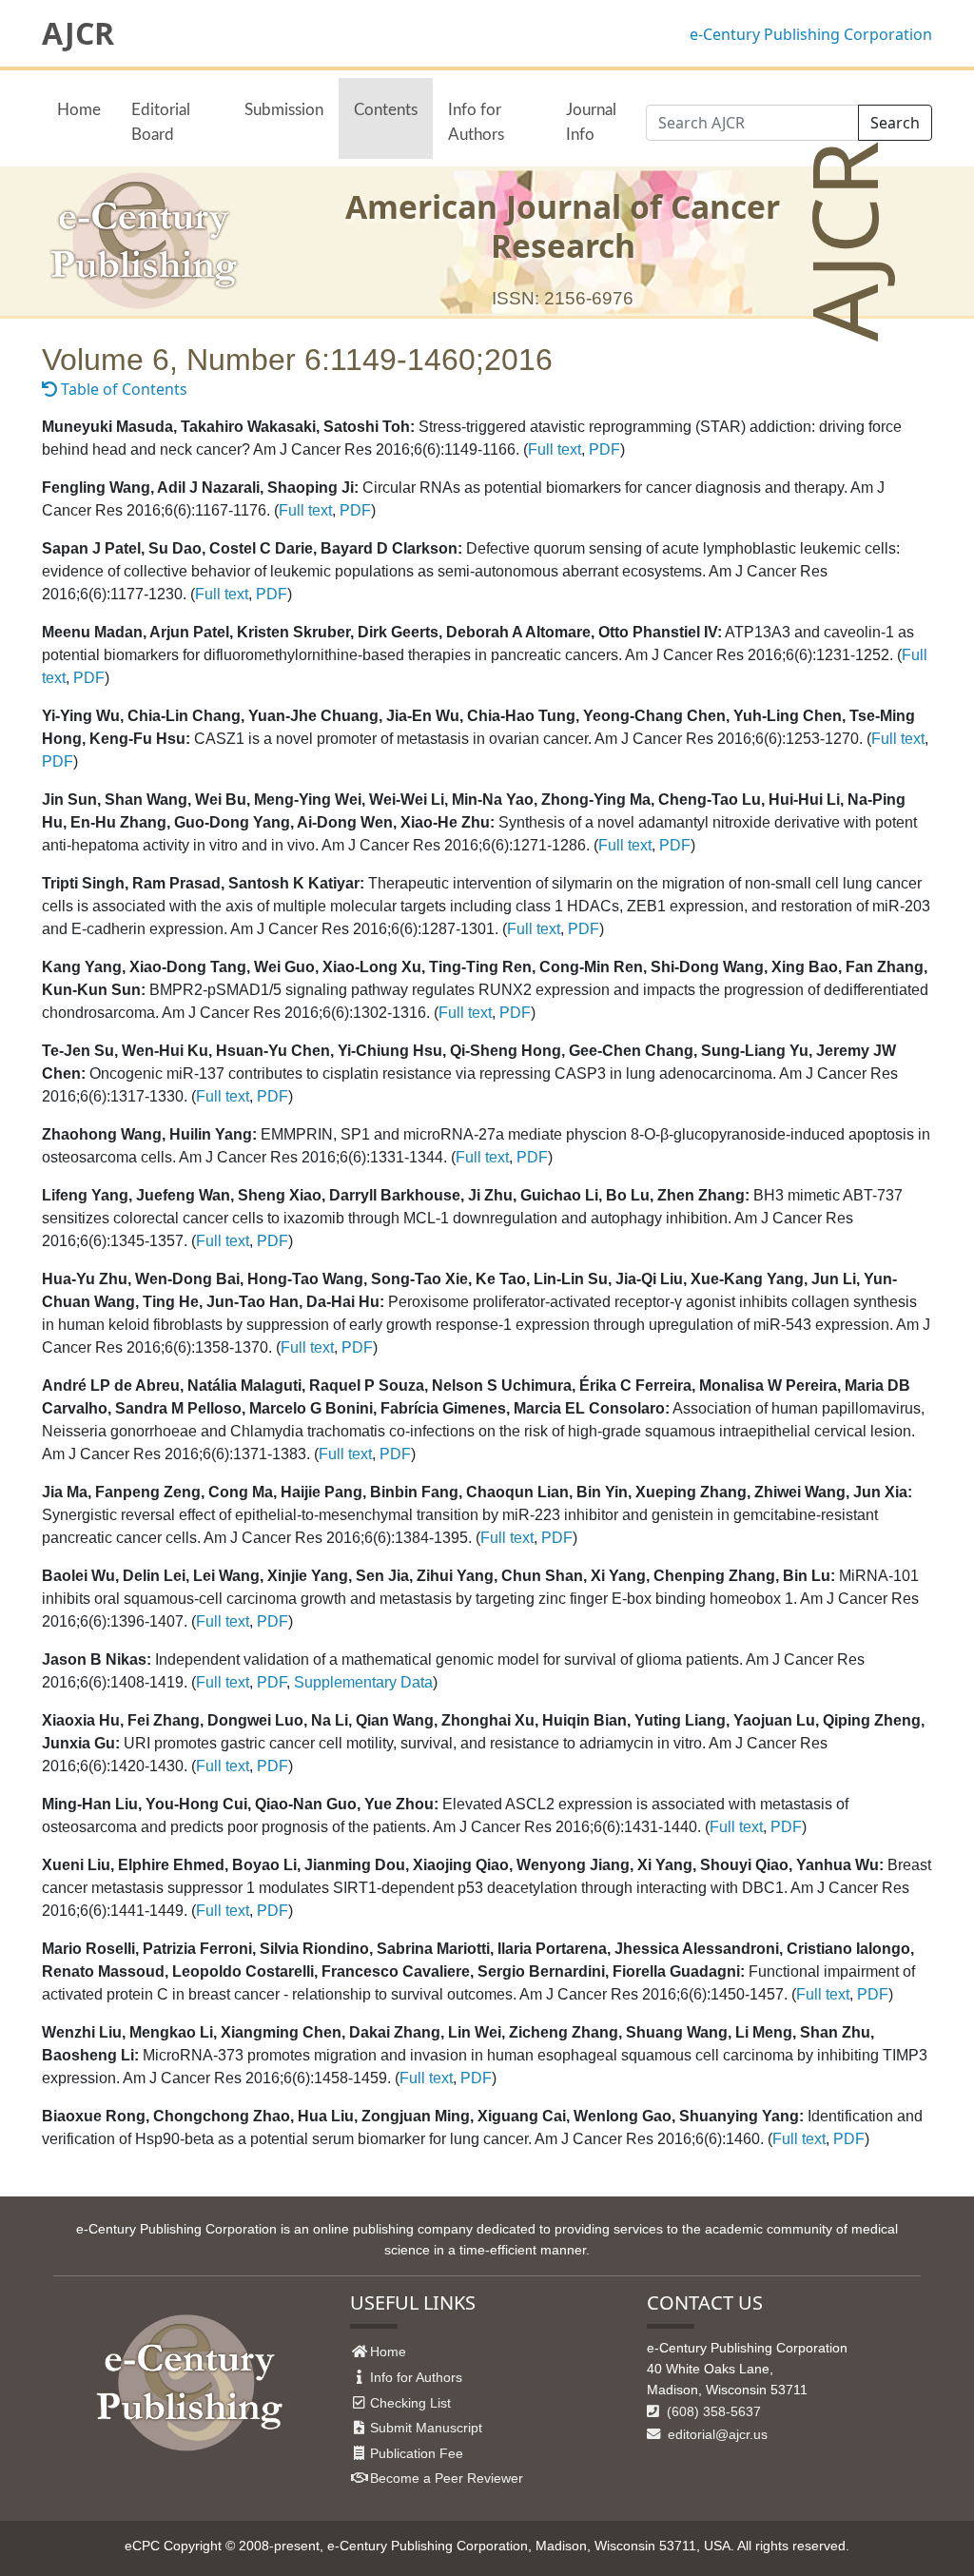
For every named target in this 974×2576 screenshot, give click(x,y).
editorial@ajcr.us (716, 2434)
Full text (555, 449)
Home (79, 110)
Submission (284, 110)
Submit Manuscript (426, 2428)
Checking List (410, 2403)
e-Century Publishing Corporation (811, 34)
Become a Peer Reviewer (447, 2478)
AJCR (78, 33)
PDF (604, 449)
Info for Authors (476, 122)
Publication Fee (417, 2453)
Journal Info (591, 122)
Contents (386, 110)
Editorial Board (161, 122)
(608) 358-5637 (712, 2411)
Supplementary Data (363, 1682)
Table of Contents (122, 389)
